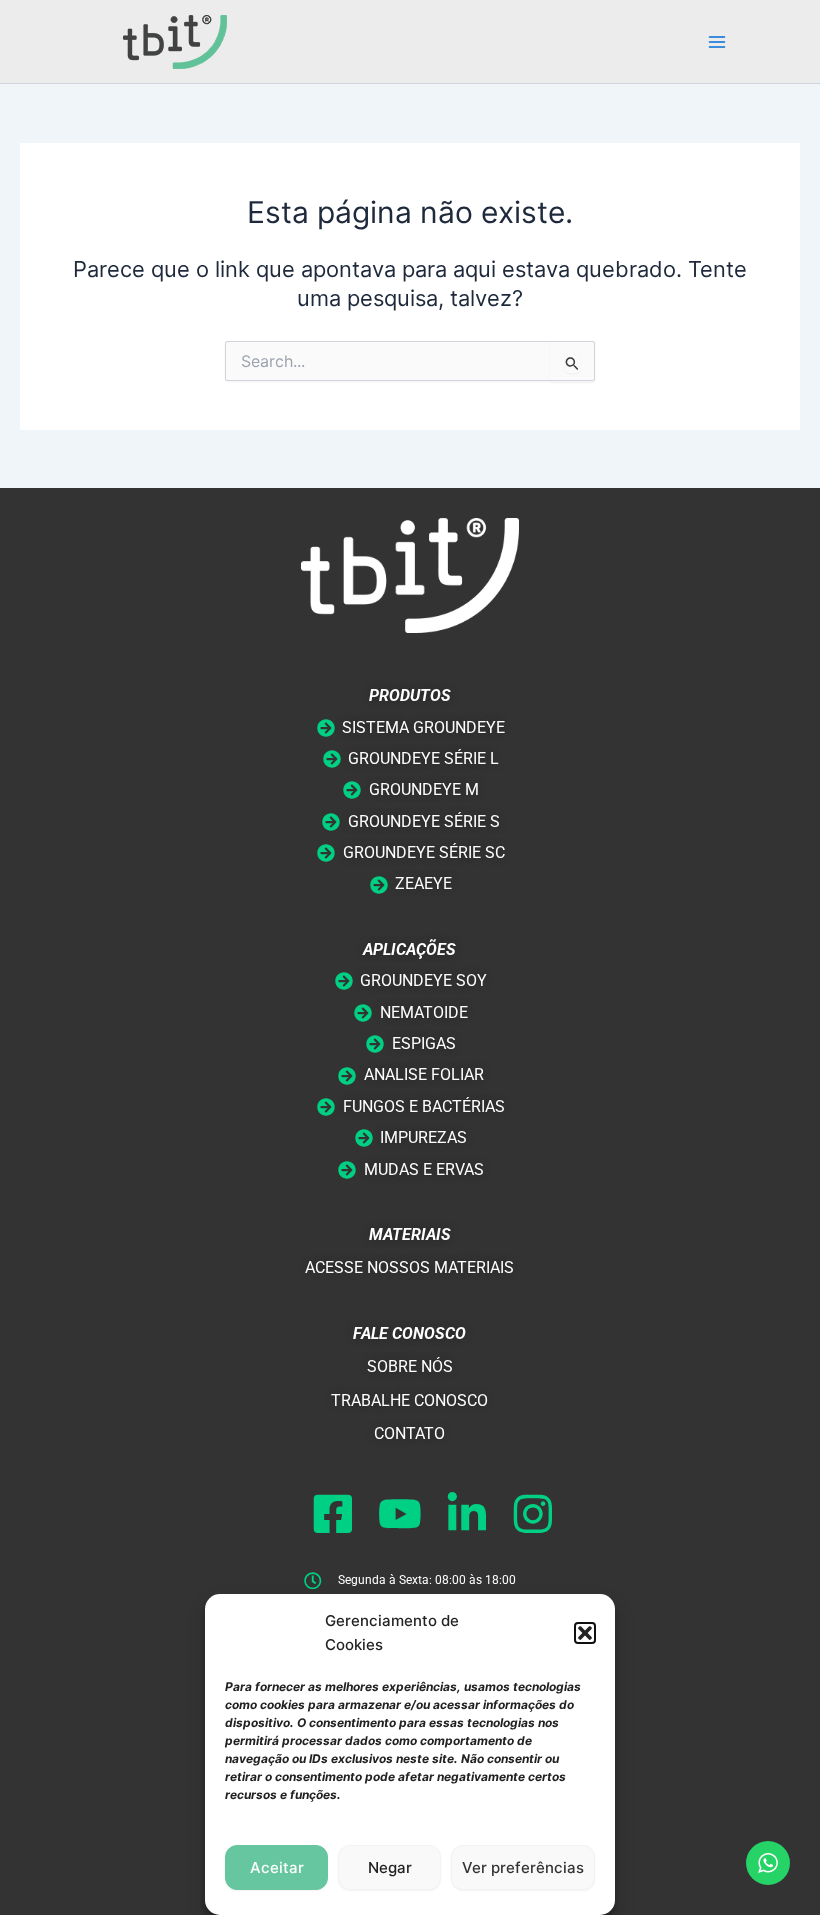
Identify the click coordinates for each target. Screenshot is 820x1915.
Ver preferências (523, 1867)
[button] (585, 1633)
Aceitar (277, 1867)
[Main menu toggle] (717, 42)
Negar (390, 1867)
